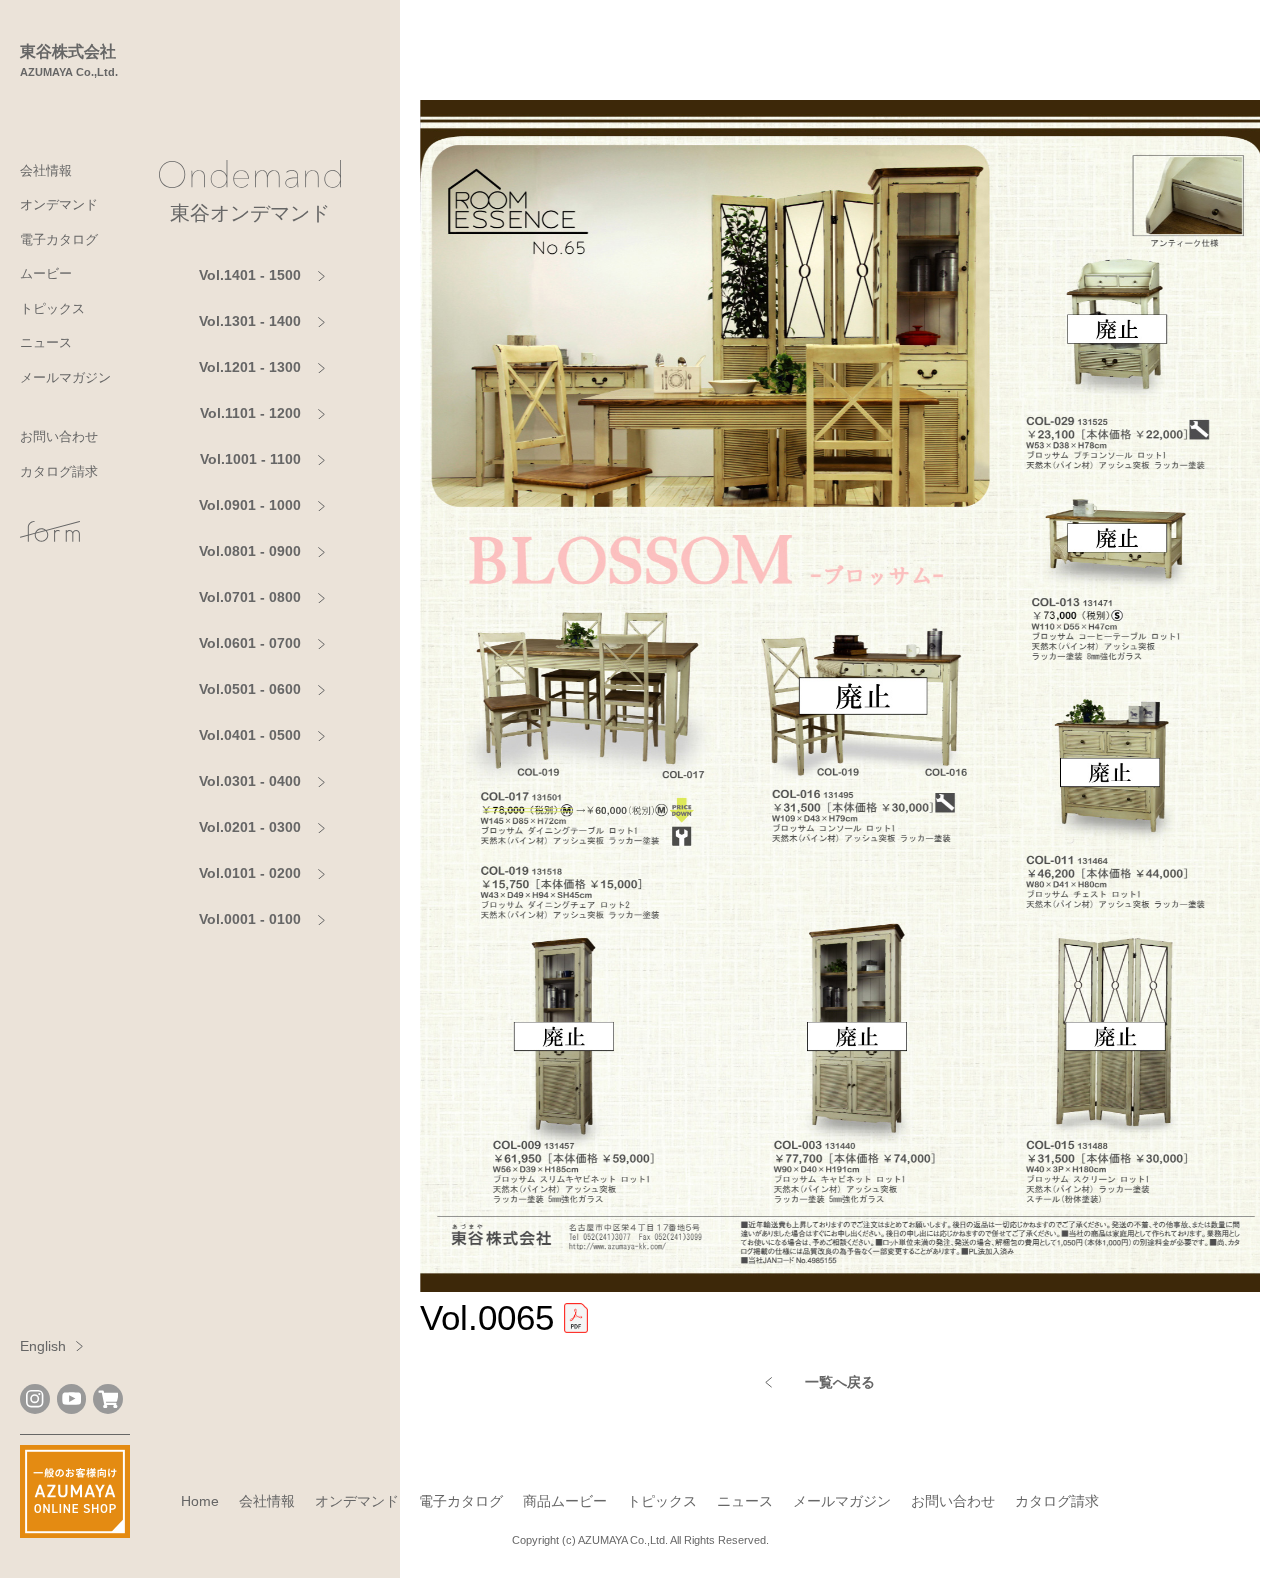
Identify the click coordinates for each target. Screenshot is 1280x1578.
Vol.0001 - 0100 (250, 919)
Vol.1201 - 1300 (250, 367)
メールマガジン (65, 377)
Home (200, 1501)
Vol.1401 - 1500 (250, 275)
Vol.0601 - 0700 (250, 643)
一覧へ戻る (840, 1382)
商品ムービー (565, 1501)
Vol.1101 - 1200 (250, 413)
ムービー (46, 273)
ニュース (46, 342)
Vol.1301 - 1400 (250, 321)
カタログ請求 (59, 471)
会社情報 (46, 170)
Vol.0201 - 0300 (250, 827)
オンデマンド (59, 204)
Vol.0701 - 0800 (250, 597)
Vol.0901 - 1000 (250, 505)
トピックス (52, 308)
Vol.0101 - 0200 (250, 873)
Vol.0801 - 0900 (250, 551)
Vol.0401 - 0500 (250, 735)
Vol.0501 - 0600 (250, 689)
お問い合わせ (59, 436)
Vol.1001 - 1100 (250, 459)
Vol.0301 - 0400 (250, 781)
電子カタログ (59, 239)
